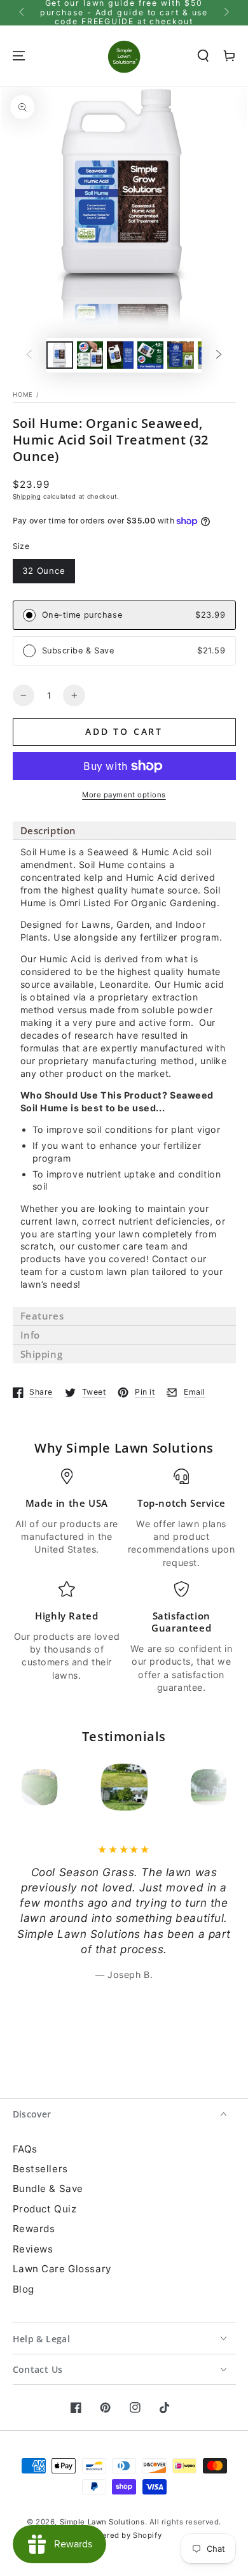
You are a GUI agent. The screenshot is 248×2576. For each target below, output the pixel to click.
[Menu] (18, 55)
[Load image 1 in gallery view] (60, 355)
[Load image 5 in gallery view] (181, 355)
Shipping (27, 496)
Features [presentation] (42, 1316)
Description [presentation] (49, 830)
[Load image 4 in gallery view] (151, 355)
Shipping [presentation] (42, 1354)
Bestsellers (40, 2169)
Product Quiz (45, 2209)
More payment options (124, 795)
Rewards (34, 2229)
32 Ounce (44, 571)
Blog (24, 2289)
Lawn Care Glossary (62, 2269)
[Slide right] (225, 13)
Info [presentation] (30, 1335)
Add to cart (124, 731)
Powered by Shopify (124, 2535)
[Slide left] (23, 13)
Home (23, 395)
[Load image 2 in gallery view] (90, 355)
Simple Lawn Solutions (102, 2522)
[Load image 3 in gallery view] (120, 355)
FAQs (25, 2149)
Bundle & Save (48, 2188)
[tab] (124, 831)
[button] (203, 55)
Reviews (33, 2249)
